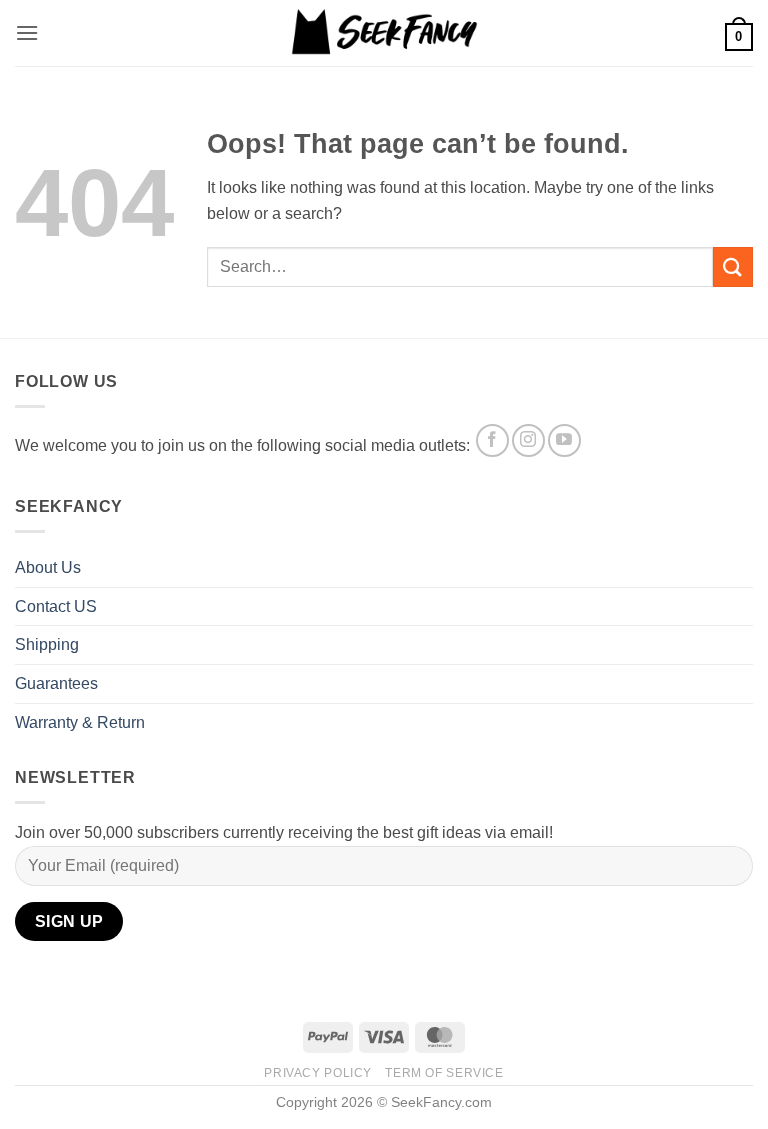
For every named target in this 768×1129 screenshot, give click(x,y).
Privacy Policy (318, 1073)
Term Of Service (444, 1073)
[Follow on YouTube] (564, 440)
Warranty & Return (80, 722)
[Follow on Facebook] (492, 440)
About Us (48, 567)
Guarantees (56, 683)
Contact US (56, 606)
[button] (27, 32)
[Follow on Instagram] (528, 440)
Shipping (47, 644)
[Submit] (733, 266)
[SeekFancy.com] (384, 32)
